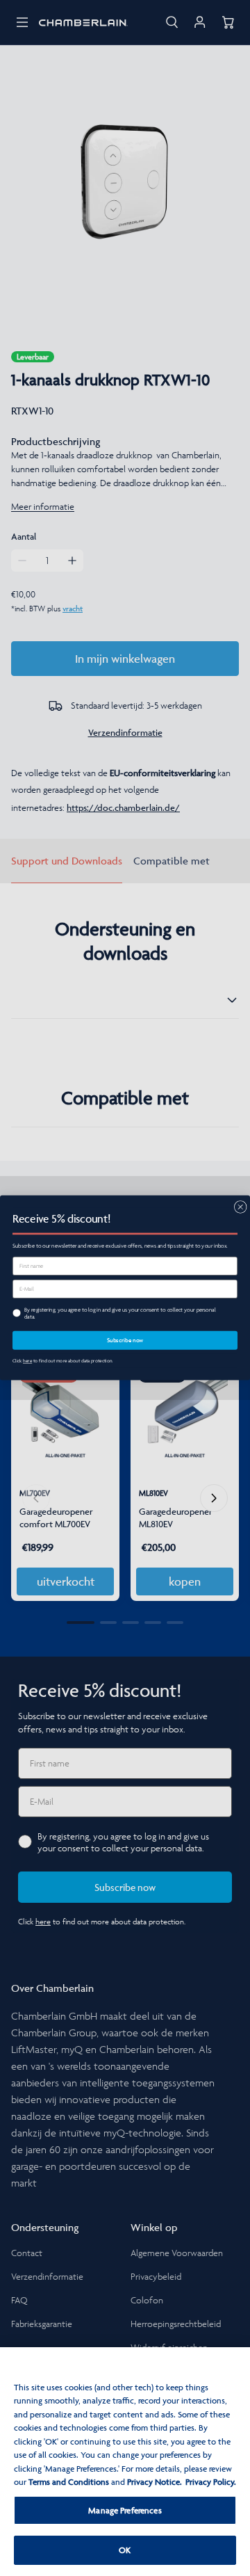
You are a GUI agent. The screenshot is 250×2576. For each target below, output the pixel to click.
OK (125, 2550)
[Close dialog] (240, 1207)
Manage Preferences (125, 2510)
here (27, 1361)
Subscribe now (125, 1341)
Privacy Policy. (211, 2482)
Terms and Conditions (69, 2482)
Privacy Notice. (155, 2482)
